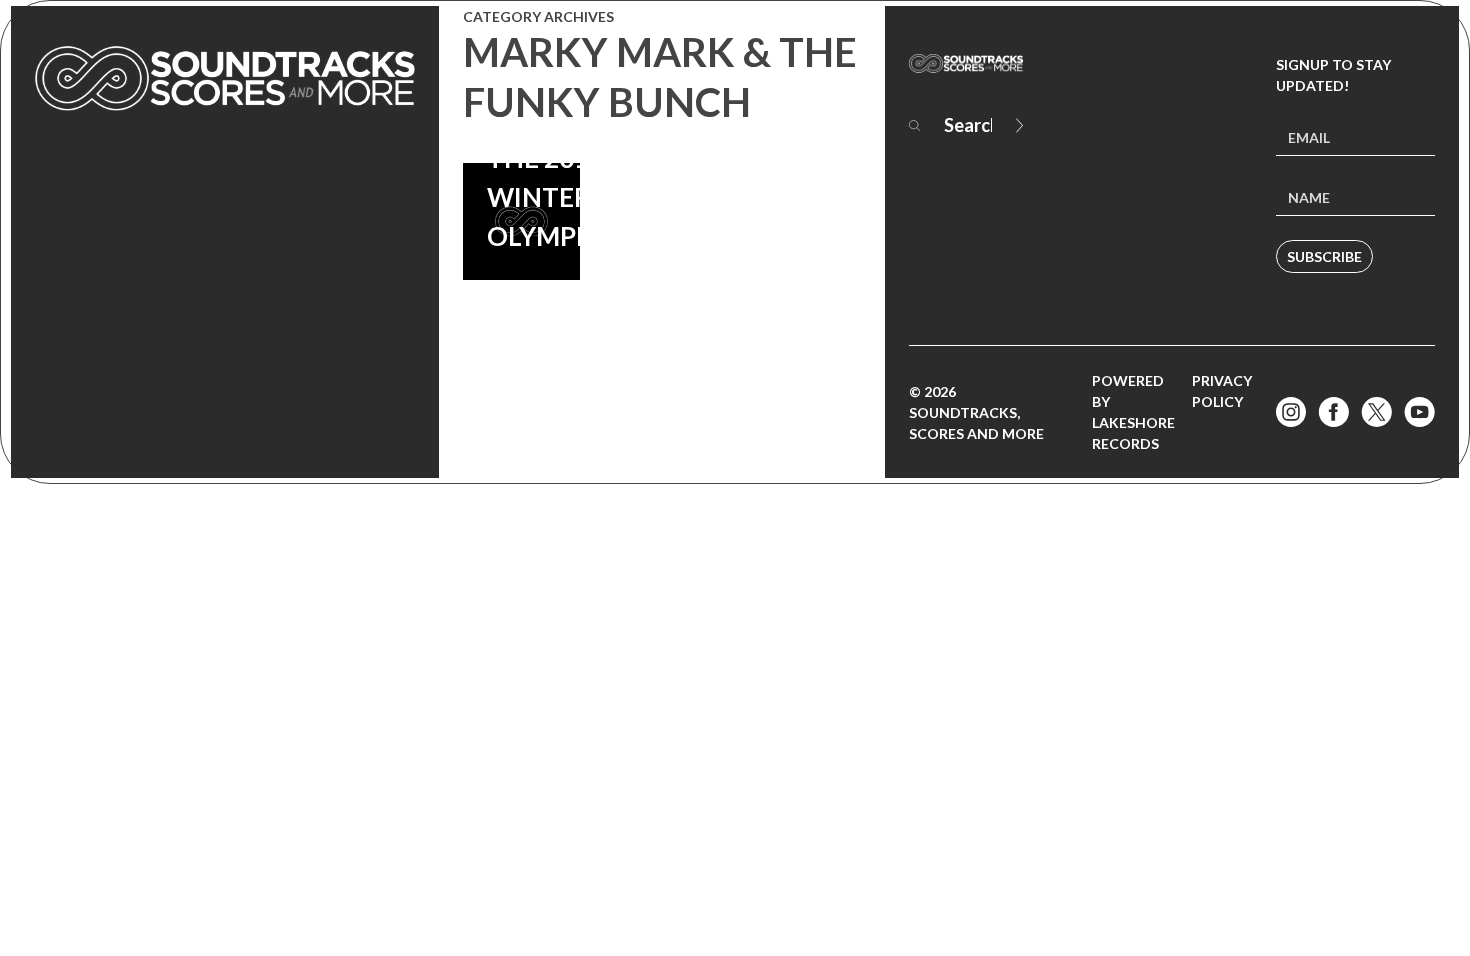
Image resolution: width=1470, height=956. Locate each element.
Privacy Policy (1222, 391)
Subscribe (1324, 256)
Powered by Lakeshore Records (1133, 412)
